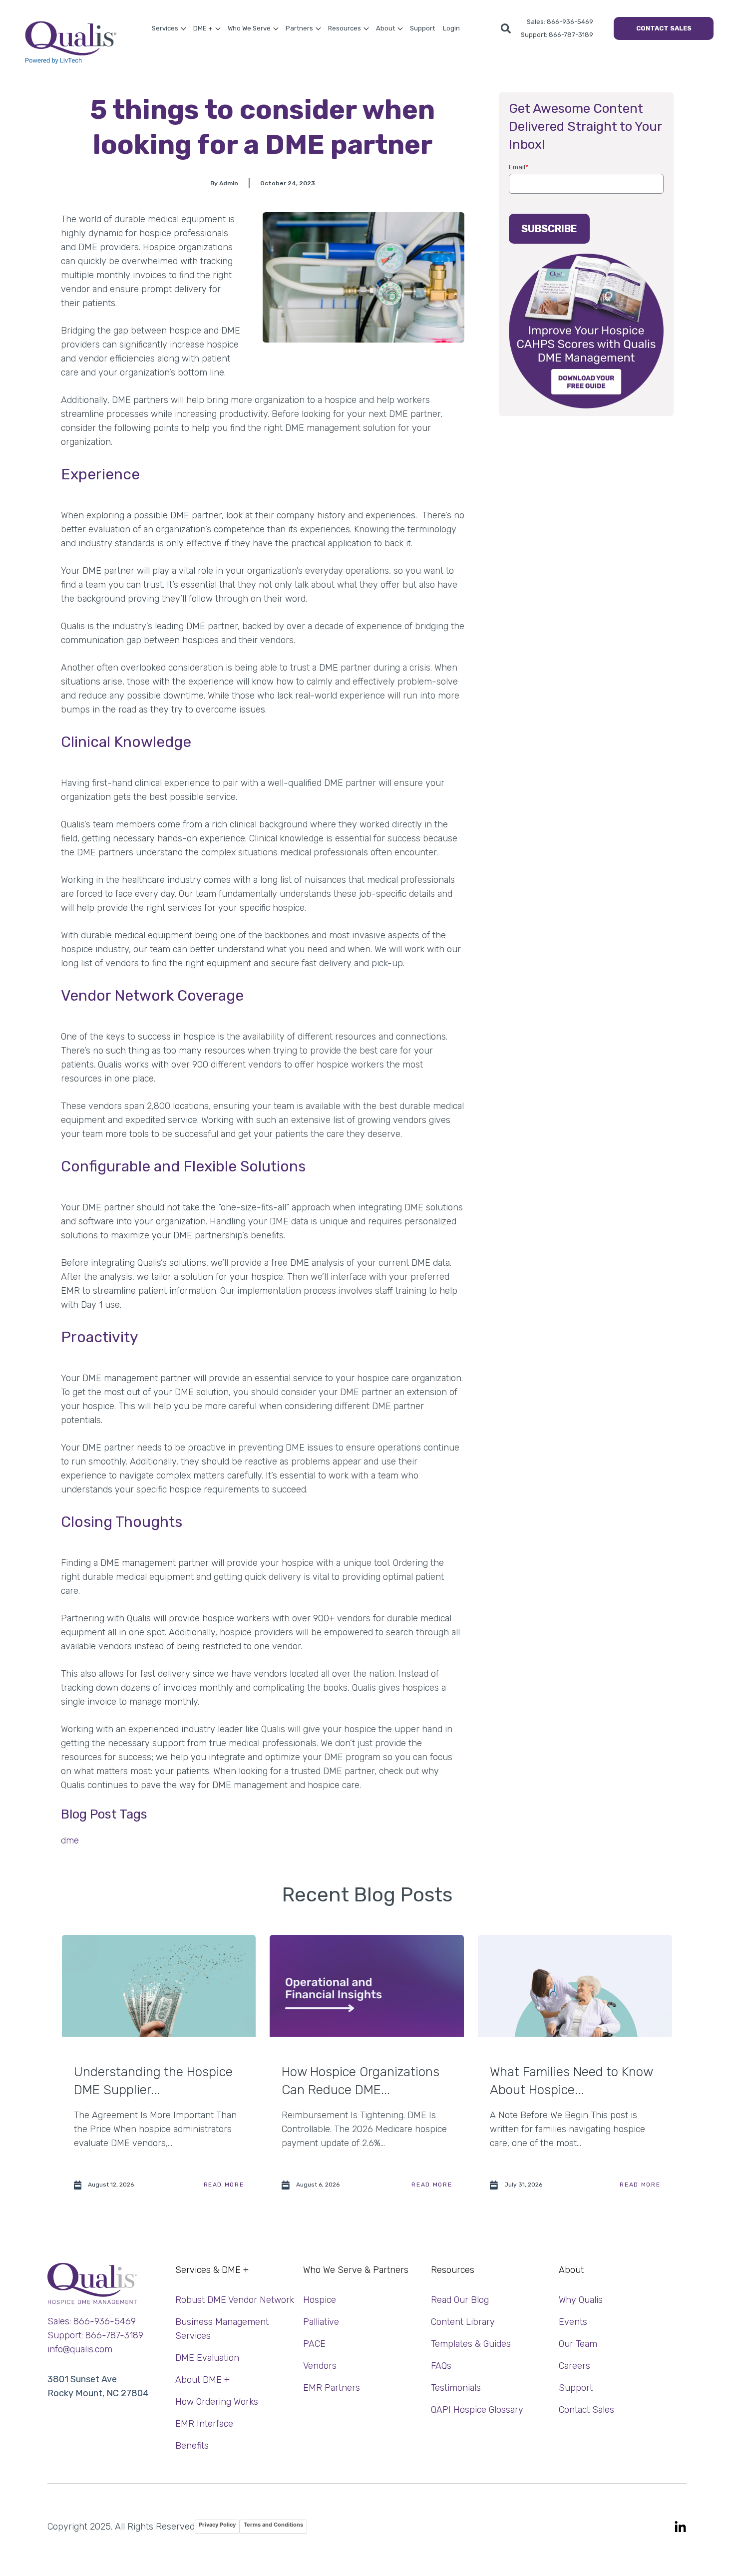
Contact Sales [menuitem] (586, 2410)
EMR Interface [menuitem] (204, 2424)
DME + (203, 28)
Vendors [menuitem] (320, 2366)
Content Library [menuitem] (463, 2322)
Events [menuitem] (573, 2322)
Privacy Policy (217, 2525)
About (385, 28)
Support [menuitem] (576, 2388)
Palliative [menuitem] (321, 2322)
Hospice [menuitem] (320, 2300)
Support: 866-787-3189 (557, 35)
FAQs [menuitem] (441, 2366)
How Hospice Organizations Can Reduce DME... (361, 2081)
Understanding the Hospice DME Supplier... (153, 2081)
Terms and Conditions (273, 2525)
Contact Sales (664, 28)
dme (70, 1840)
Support (422, 28)
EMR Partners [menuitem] (332, 2388)
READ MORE (224, 2185)
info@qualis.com (80, 2349)
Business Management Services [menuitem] (222, 2329)
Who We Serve (249, 28)
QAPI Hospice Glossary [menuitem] (477, 2410)
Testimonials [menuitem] (456, 2388)
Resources (345, 28)
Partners (299, 28)
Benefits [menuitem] (192, 2446)
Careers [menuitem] (574, 2366)
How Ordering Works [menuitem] (217, 2402)
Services (165, 28)
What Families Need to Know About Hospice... (571, 2081)
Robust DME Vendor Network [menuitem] (235, 2300)
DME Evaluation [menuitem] (207, 2358)
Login (451, 28)
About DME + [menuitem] (202, 2380)
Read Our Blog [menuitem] (460, 2300)
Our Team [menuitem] (578, 2344)
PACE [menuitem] (314, 2344)
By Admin (224, 183)
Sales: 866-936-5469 (560, 22)
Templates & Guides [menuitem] (471, 2344)
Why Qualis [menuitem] (581, 2300)
